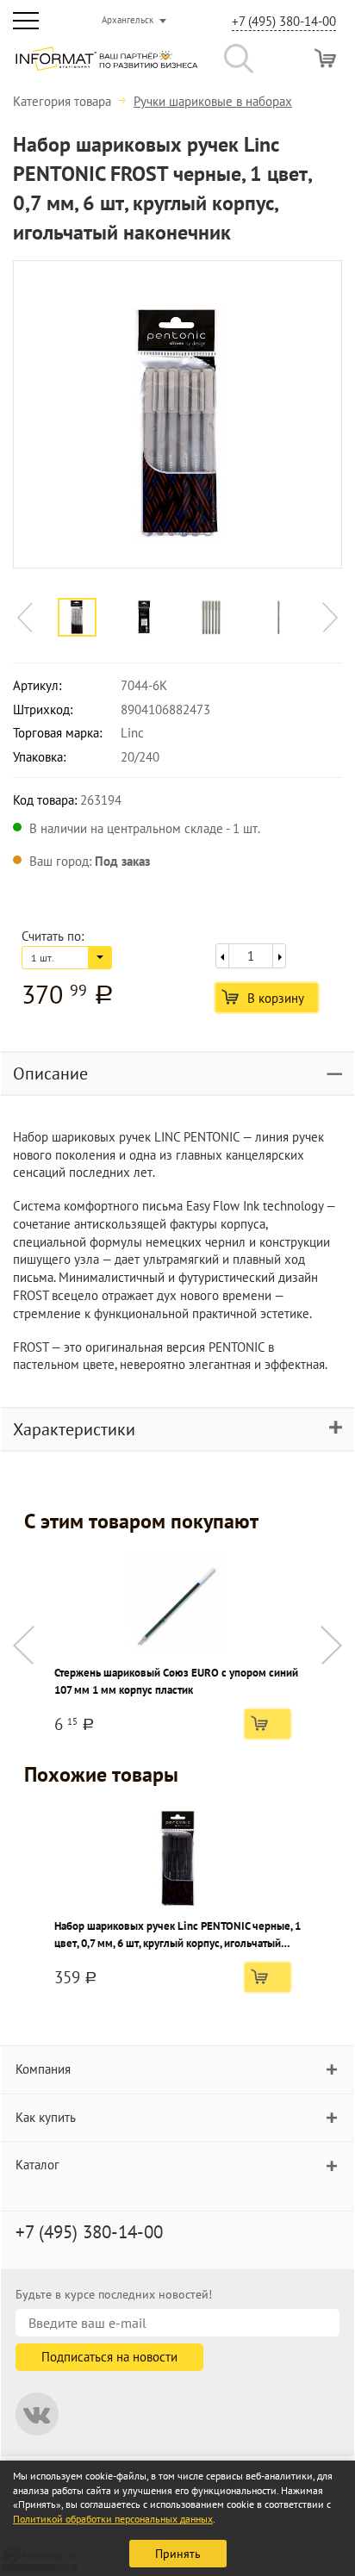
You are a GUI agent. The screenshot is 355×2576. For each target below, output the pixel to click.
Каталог (37, 2165)
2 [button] (134, 650)
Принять (178, 2554)
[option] (177, 414)
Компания (43, 2069)
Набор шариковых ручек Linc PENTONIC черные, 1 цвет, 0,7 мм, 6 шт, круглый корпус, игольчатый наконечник (177, 1935)
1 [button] (109, 650)
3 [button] (160, 650)
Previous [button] (25, 617)
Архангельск (128, 20)
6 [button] (238, 650)
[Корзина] (325, 58)
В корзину (276, 998)
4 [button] (186, 650)
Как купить (46, 2117)
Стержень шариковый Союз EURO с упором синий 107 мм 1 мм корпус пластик (176, 1681)
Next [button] (330, 617)
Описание (50, 1073)
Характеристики (74, 1429)
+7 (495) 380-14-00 (284, 21)
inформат (106, 65)
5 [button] (212, 650)
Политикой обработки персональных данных (113, 2519)
